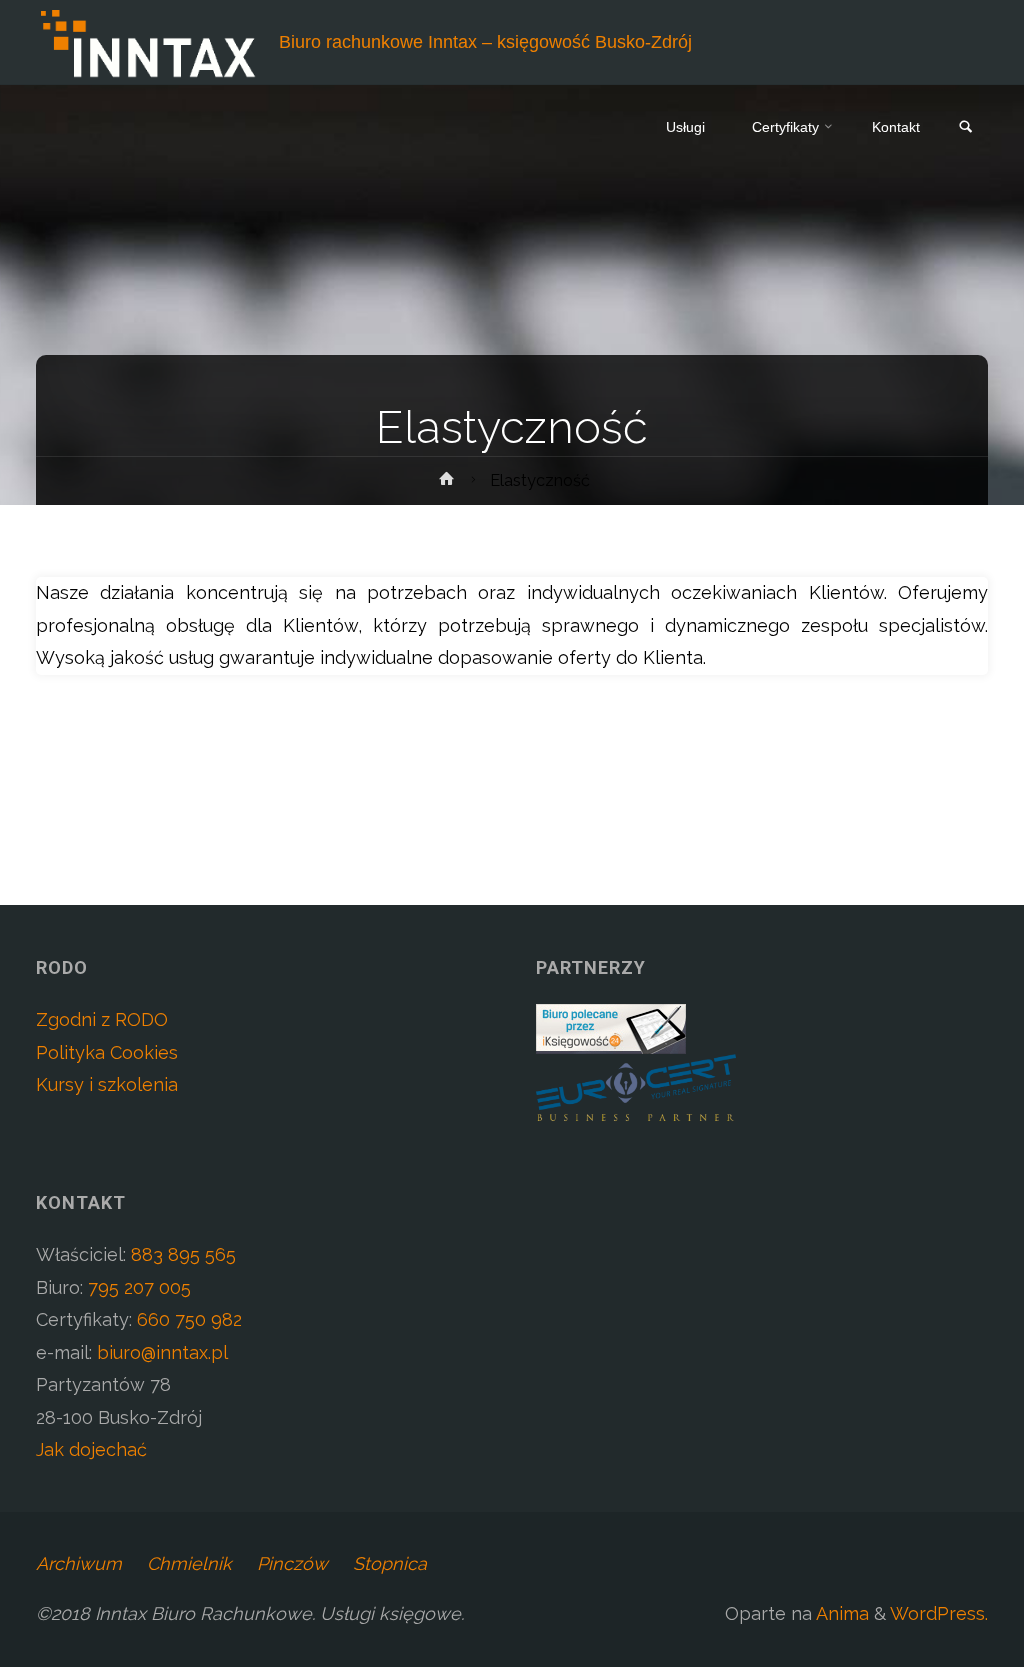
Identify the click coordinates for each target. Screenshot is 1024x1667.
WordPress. (939, 1613)
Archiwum (79, 1563)
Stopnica (390, 1563)
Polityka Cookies (107, 1052)
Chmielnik (189, 1563)
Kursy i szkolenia (107, 1084)
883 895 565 (183, 1254)
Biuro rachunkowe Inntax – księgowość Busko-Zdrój (485, 42)
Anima (840, 1613)
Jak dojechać (91, 1449)
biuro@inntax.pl (162, 1352)
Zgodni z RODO (102, 1019)
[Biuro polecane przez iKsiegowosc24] (611, 1027)
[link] (965, 128)
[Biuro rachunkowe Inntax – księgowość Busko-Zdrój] (148, 42)
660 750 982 (189, 1319)
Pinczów (292, 1563)
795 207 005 (139, 1287)
